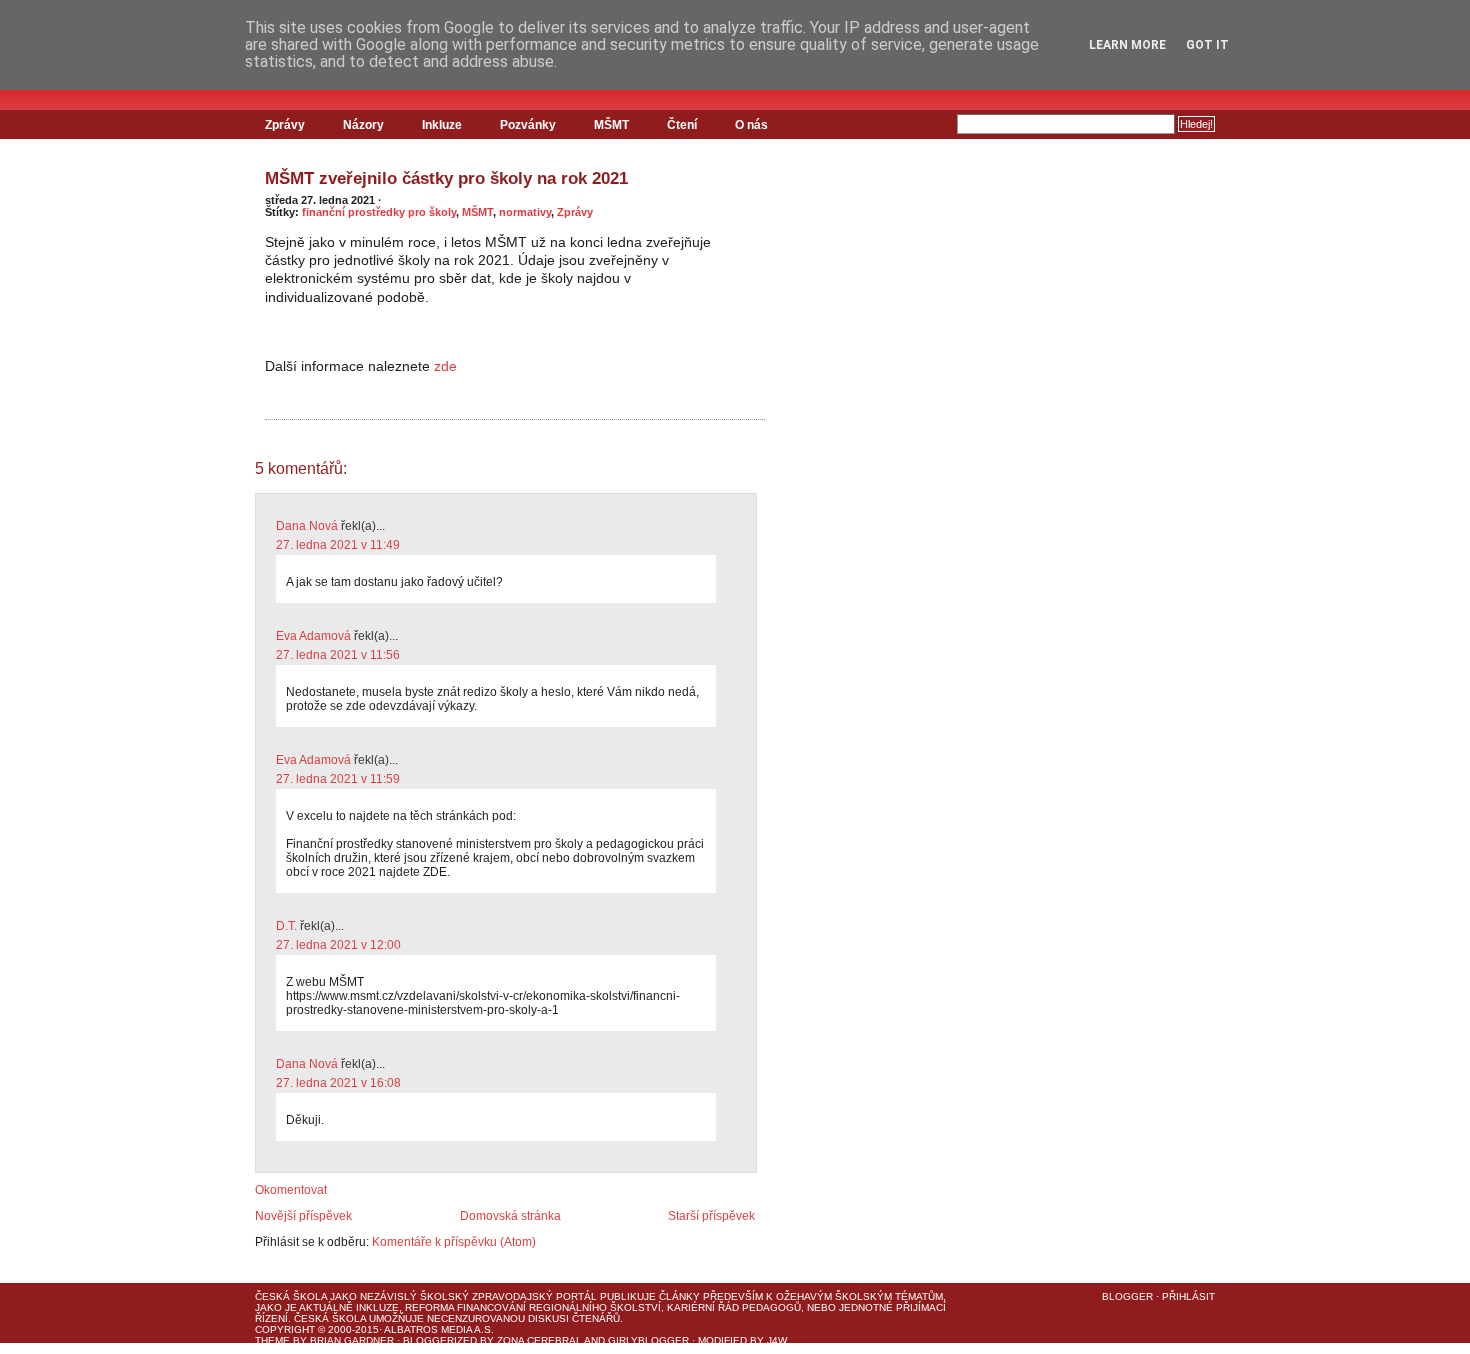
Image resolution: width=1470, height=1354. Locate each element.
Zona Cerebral (539, 1340)
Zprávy (285, 125)
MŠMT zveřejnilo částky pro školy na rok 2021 (446, 178)
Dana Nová (307, 526)
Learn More (1127, 45)
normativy (525, 212)
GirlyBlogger (648, 1340)
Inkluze (442, 125)
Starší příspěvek (711, 1216)
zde (445, 366)
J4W (777, 1340)
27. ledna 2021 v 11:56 (338, 655)
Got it (1207, 45)
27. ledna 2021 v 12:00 (338, 945)
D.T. (286, 926)
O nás (751, 125)
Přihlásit (1188, 1296)
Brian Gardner (352, 1340)
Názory (363, 125)
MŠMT (611, 125)
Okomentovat (291, 1190)
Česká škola (291, 1296)
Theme (272, 1340)
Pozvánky (528, 125)
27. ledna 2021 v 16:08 (338, 1083)
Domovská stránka (510, 1216)
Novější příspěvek (303, 1216)
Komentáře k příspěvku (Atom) (454, 1242)
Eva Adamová (313, 636)
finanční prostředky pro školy (379, 212)
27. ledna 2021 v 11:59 (338, 779)
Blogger (1127, 1296)
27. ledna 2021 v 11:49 (338, 545)
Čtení (682, 125)
